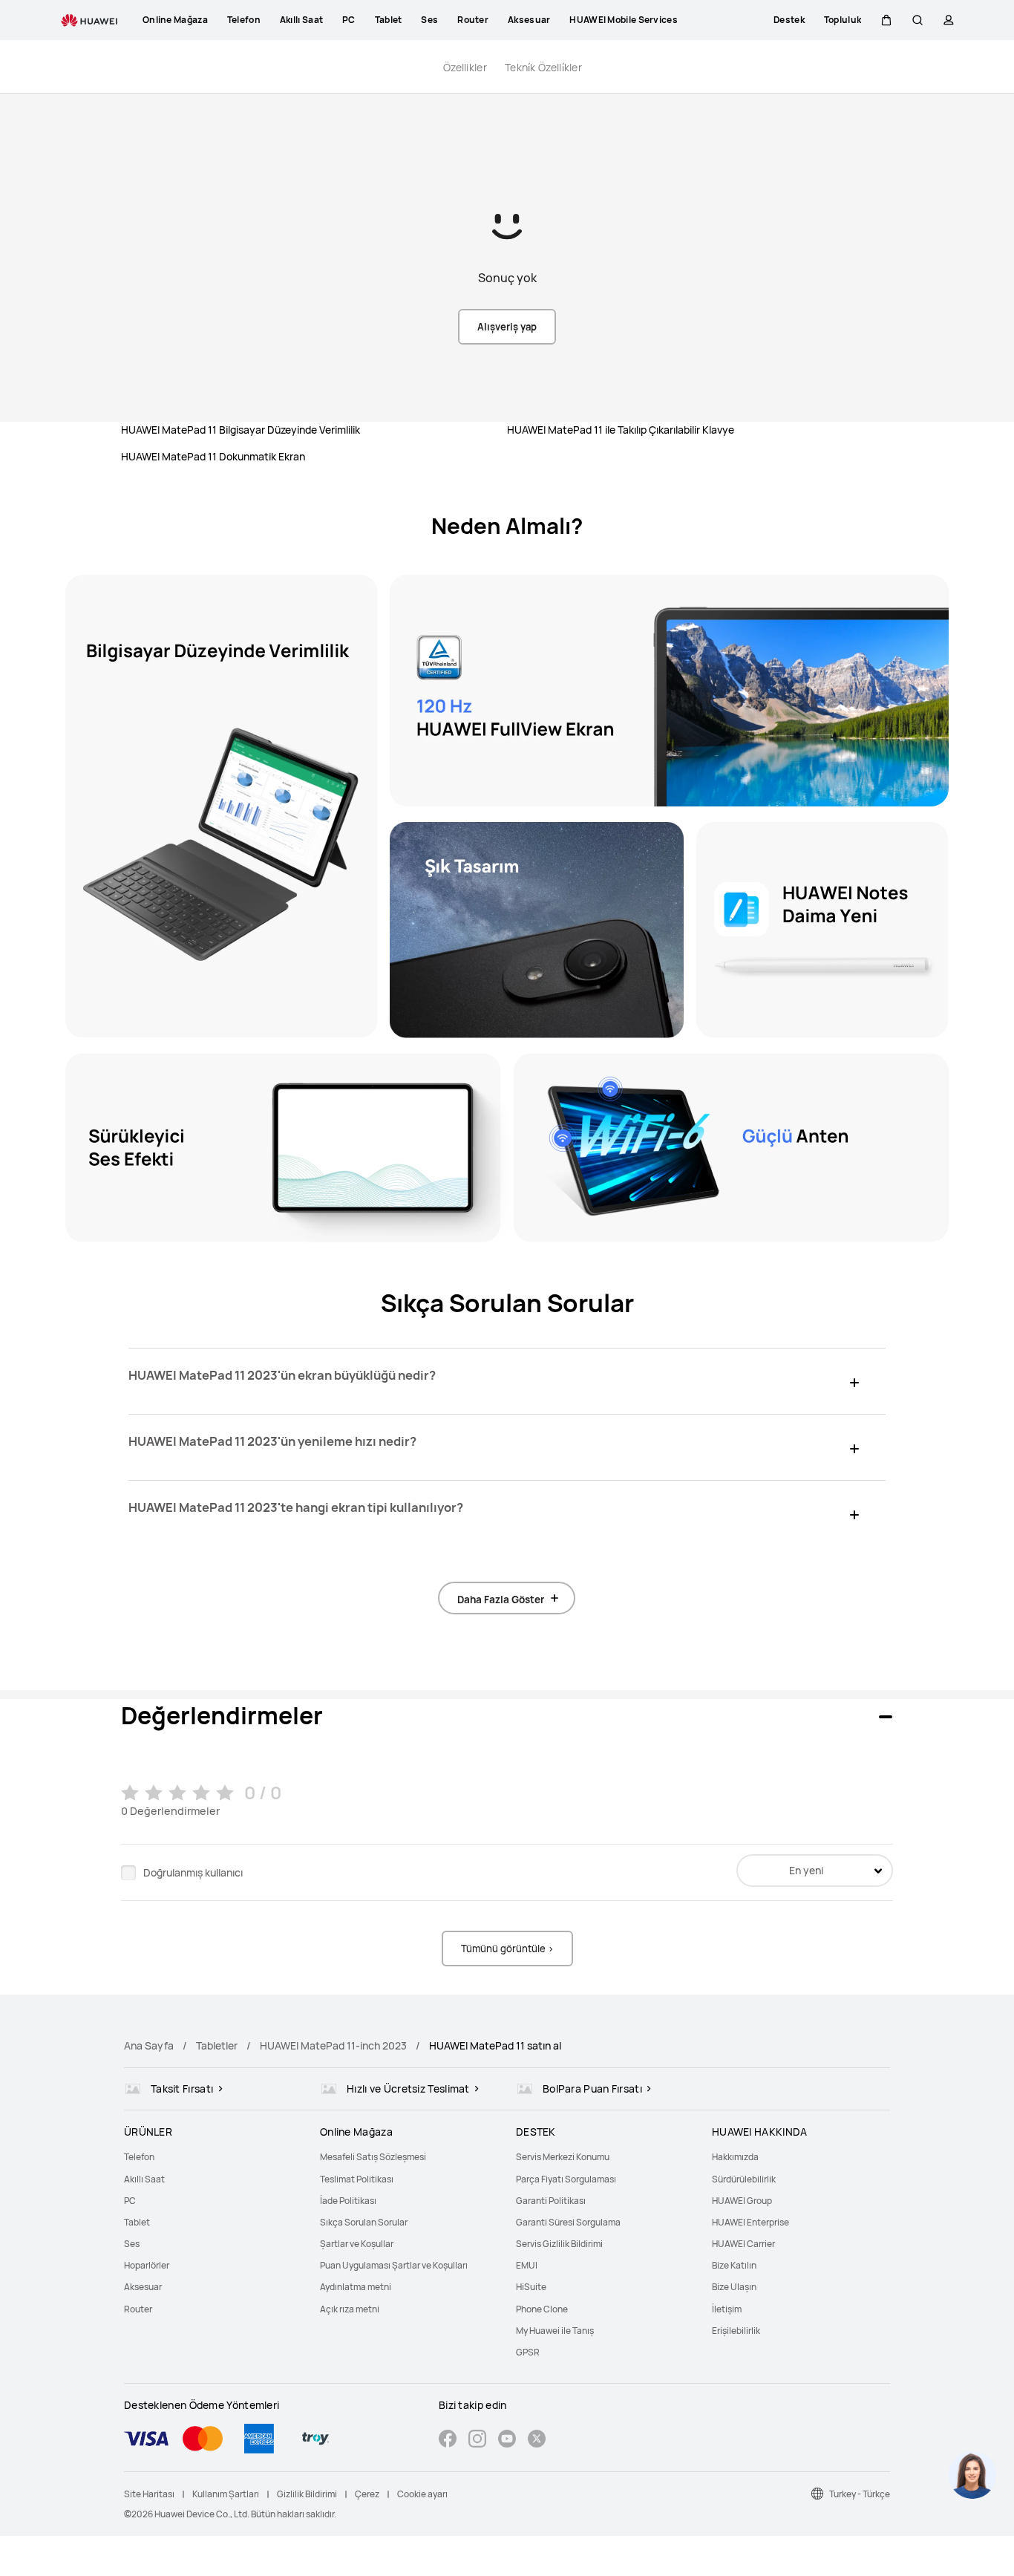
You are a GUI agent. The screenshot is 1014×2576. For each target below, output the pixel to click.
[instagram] (477, 2440)
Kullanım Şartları (226, 2494)
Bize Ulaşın (734, 2287)
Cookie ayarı (422, 2494)
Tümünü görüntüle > (507, 1949)
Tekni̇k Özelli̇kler (543, 67)
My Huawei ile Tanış (555, 2331)
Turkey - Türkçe (860, 2494)
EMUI (527, 2265)
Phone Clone (542, 2309)
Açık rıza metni (350, 2309)
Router (138, 2309)
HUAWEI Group (742, 2201)
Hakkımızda (735, 2157)
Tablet (137, 2222)
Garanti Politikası (551, 2201)
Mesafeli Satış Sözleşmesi (373, 2157)
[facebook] (448, 2440)
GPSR (528, 2352)
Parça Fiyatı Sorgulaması (566, 2179)
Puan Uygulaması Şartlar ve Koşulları (394, 2265)
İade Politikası (348, 2201)
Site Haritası (149, 2494)
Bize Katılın (734, 2265)
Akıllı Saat (144, 2179)
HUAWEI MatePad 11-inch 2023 (333, 2045)
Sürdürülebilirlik (744, 2179)
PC (130, 2201)
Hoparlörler (147, 2265)
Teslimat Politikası (357, 2179)
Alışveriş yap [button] (507, 327)
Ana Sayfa (149, 2045)
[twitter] (537, 2440)
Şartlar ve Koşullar (357, 2244)
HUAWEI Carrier (743, 2244)
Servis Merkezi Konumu (563, 2157)
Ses (132, 2244)
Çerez (367, 2494)
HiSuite (531, 2287)
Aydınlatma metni (356, 2287)
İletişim (727, 2309)
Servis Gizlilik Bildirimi (559, 2244)
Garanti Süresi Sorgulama (568, 2222)
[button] (886, 20)
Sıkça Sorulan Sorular (364, 2222)
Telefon (139, 2157)
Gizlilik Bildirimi (307, 2494)
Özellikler (465, 67)
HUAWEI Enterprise (750, 2222)
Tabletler (217, 2045)
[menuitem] (213, 2157)
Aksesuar (143, 2287)
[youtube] (507, 2440)
